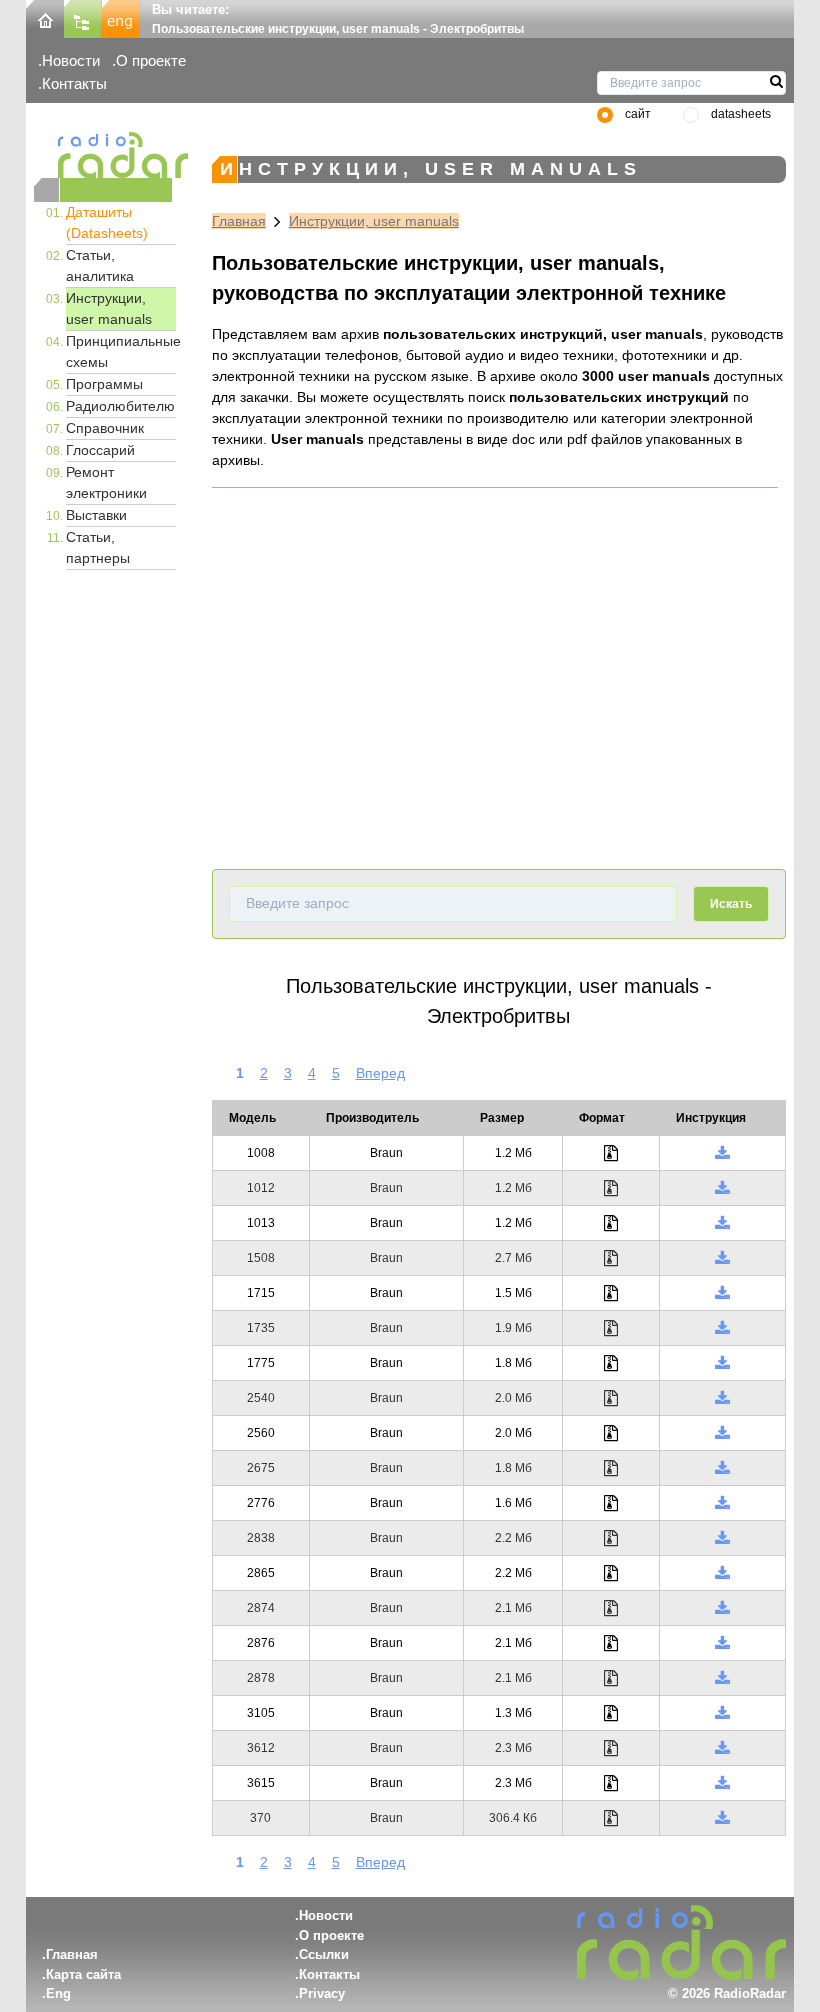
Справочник (105, 428)
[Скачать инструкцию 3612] (722, 1748)
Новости (71, 60)
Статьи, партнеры (98, 547)
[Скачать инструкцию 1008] (722, 1153)
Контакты (74, 83)
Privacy (322, 1993)
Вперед (380, 1073)
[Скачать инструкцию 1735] (722, 1328)
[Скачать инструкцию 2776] (722, 1503)
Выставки (96, 515)
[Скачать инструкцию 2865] (722, 1573)
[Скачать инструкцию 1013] (722, 1223)
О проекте (151, 60)
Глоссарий (100, 450)
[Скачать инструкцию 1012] (722, 1188)
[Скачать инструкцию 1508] (722, 1258)
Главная (239, 221)
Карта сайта (83, 1974)
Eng (58, 1993)
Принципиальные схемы (121, 351)
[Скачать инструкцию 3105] (722, 1713)
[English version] (121, 17)
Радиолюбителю (120, 406)
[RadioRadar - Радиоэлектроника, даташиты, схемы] (103, 155)
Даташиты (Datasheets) (107, 222)
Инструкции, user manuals (109, 308)
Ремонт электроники (106, 482)
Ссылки (324, 1954)
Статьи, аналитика (100, 265)
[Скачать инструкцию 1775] (722, 1363)
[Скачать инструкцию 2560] (722, 1433)
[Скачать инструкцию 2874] (722, 1608)
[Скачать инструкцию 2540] (722, 1398)
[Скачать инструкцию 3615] (722, 1783)
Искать (731, 904)
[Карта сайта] (83, 17)
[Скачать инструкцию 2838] (722, 1538)
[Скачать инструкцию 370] (722, 1818)
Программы (104, 384)
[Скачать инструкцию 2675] (722, 1468)
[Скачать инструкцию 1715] (722, 1293)
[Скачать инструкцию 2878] (722, 1678)
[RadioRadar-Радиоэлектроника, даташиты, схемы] (45, 17)
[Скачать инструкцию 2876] (722, 1643)
